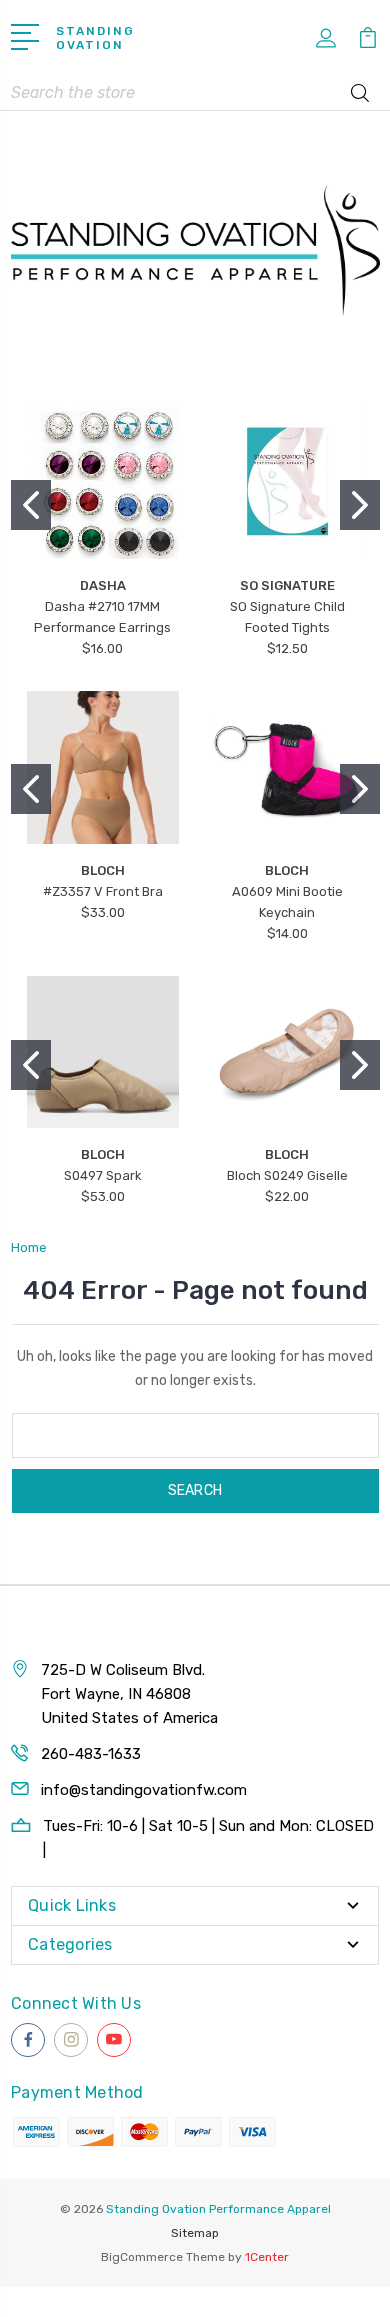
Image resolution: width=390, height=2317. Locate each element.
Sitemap (195, 2233)
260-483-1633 (91, 1754)
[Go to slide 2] (360, 505)
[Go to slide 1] (31, 505)
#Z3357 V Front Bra (103, 891)
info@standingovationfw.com (144, 1790)
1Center (267, 2257)
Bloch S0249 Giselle (287, 1175)
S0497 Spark (103, 1175)
